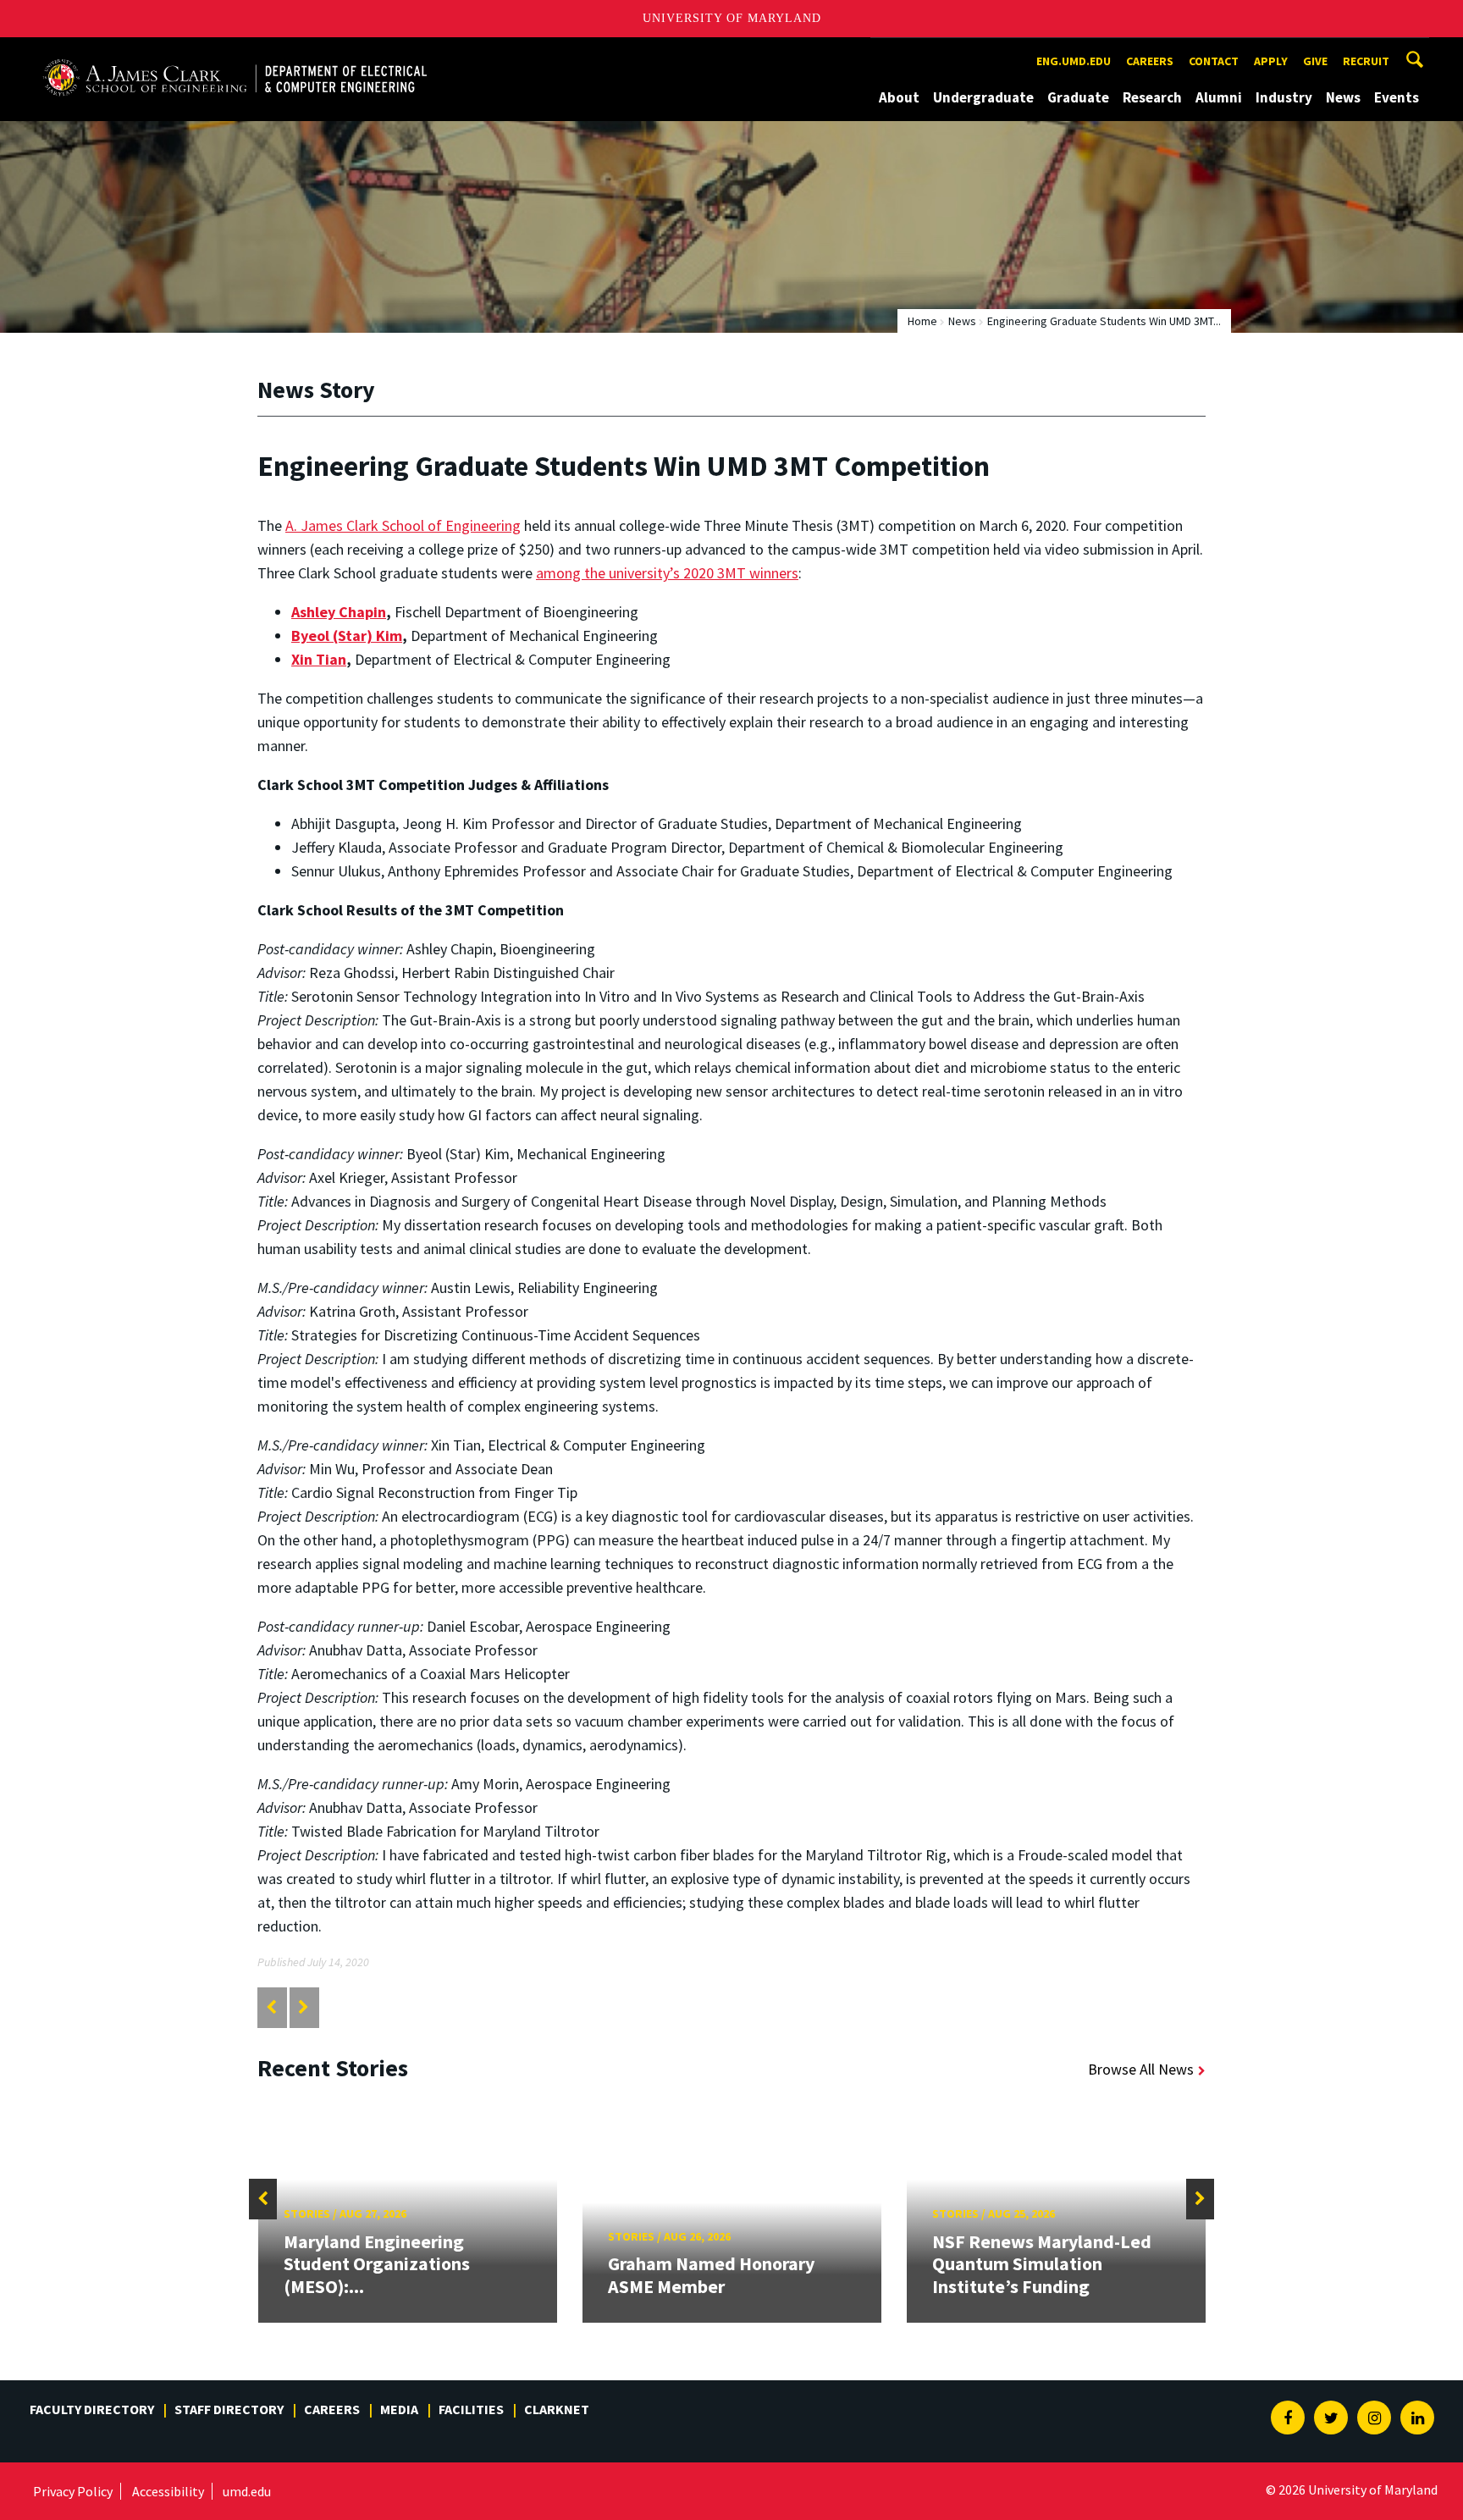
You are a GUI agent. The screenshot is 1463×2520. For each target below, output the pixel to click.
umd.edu (247, 2491)
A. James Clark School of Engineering (403, 525)
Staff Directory (229, 2409)
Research (1152, 97)
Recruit (1366, 61)
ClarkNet (557, 2409)
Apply (1271, 61)
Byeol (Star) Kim (347, 636)
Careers (1150, 61)
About (899, 97)
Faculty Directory (92, 2409)
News (1343, 97)
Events (1397, 97)
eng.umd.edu (1074, 61)
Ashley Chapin (339, 612)
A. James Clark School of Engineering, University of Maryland (235, 53)
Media (399, 2409)
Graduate (1078, 97)
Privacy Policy (73, 2491)
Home (922, 321)
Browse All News (1141, 2069)
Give (1315, 61)
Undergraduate (983, 97)
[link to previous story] (271, 2007)
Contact (1214, 61)
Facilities (471, 2409)
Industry (1284, 97)
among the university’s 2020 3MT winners (667, 573)
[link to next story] (304, 2007)
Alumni (1219, 97)
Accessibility (168, 2491)
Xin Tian (319, 659)
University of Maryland (732, 18)
